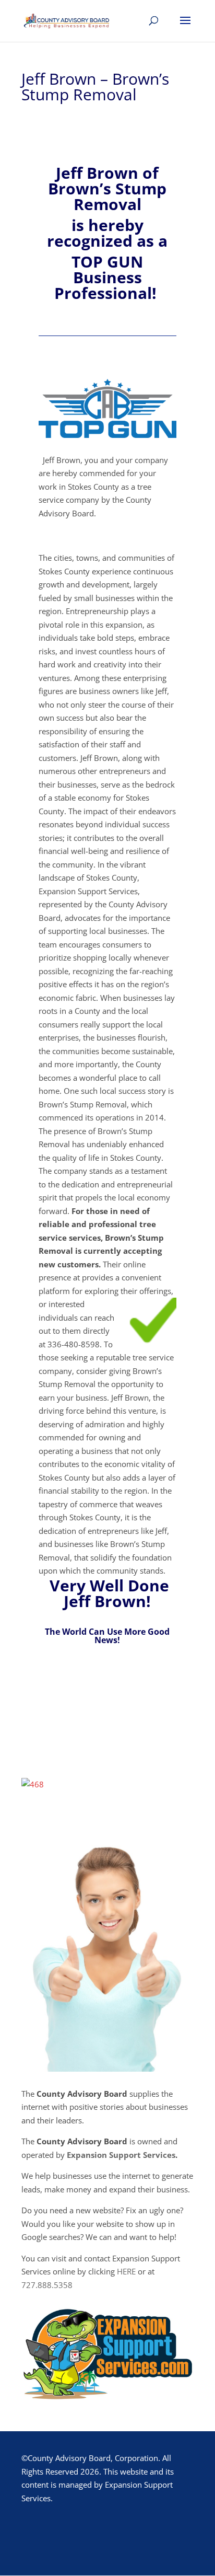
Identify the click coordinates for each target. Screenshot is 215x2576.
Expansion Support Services (121, 2155)
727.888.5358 (47, 2285)
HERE (126, 2271)
